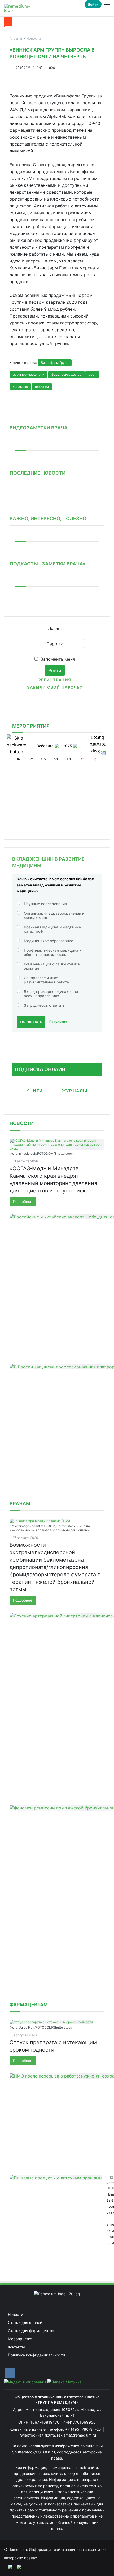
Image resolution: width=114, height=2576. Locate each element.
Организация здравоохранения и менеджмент (54, 915)
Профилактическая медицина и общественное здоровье (53, 952)
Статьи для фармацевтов (31, 2331)
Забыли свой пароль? (55, 687)
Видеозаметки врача (39, 428)
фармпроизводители (28, 375)
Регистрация (55, 680)
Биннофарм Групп (55, 363)
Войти (93, 4)
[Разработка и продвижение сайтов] (8, 2566)
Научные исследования (45, 904)
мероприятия (31, 726)
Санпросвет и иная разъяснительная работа (46, 980)
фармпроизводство (66, 375)
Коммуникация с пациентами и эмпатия (52, 966)
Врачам (20, 1504)
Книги (35, 1091)
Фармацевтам (29, 2005)
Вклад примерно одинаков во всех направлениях (51, 994)
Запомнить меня (58, 659)
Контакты (16, 2347)
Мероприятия (20, 2339)
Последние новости (38, 473)
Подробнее (23, 1201)
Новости (22, 1123)
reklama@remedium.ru (76, 2435)
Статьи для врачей (25, 2322)
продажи (42, 387)
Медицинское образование (49, 941)
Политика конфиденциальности (36, 2355)
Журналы (75, 1091)
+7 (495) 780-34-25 (84, 2429)
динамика (20, 387)
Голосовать (31, 1022)
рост (92, 375)
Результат (58, 1022)
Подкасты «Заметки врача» (48, 564)
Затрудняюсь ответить (44, 1005)
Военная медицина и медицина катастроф (52, 929)
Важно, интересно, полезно (48, 518)
